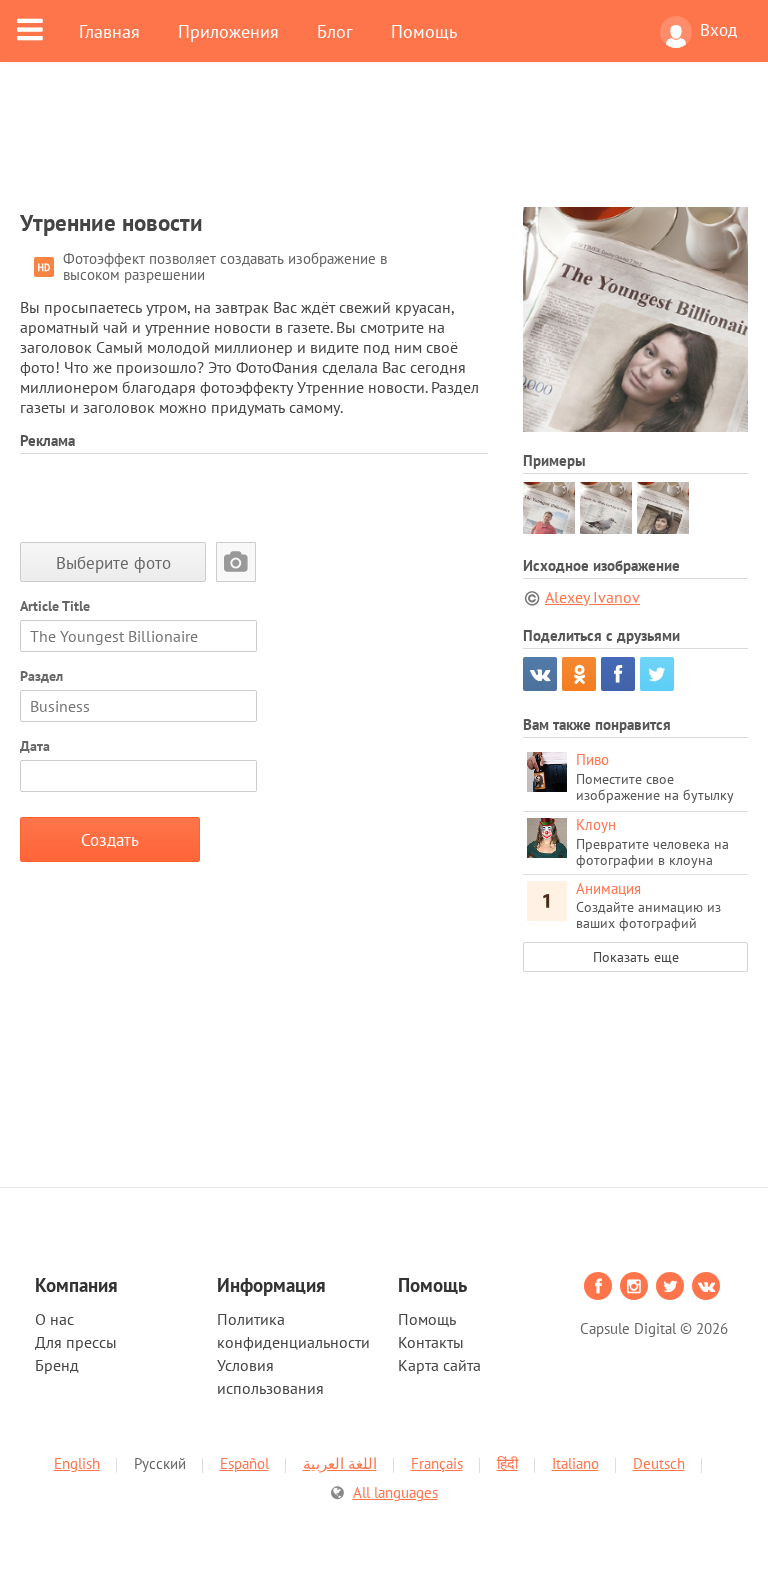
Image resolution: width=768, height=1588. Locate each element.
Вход (718, 30)
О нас (54, 1319)
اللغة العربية (340, 1463)
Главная (109, 31)
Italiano (575, 1463)
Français (437, 1463)
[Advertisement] (384, 147)
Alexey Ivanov (592, 597)
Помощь (424, 31)
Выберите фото (113, 562)
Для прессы (76, 1342)
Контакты (431, 1342)
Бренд (57, 1365)
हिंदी (507, 1463)
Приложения (228, 31)
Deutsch (659, 1463)
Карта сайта (439, 1365)
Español (244, 1463)
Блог (335, 31)
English (77, 1463)
